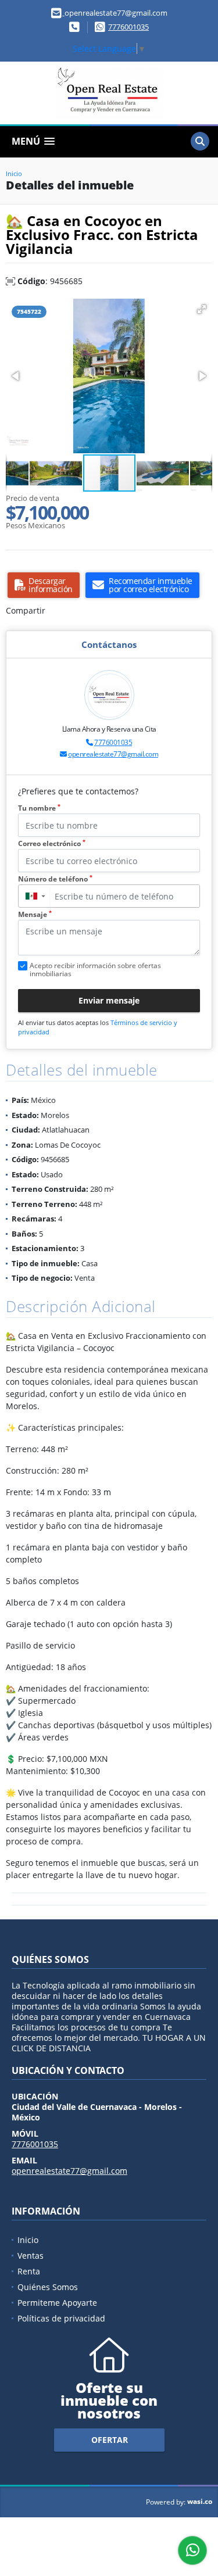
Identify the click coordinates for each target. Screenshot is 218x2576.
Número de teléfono (55, 879)
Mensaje (35, 914)
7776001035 (128, 27)
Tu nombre (39, 808)
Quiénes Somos (48, 2287)
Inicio (14, 173)
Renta (29, 2271)
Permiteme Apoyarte (57, 2303)
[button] (202, 309)
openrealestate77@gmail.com (113, 754)
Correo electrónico (52, 843)
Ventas (31, 2256)
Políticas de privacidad (61, 2318)
